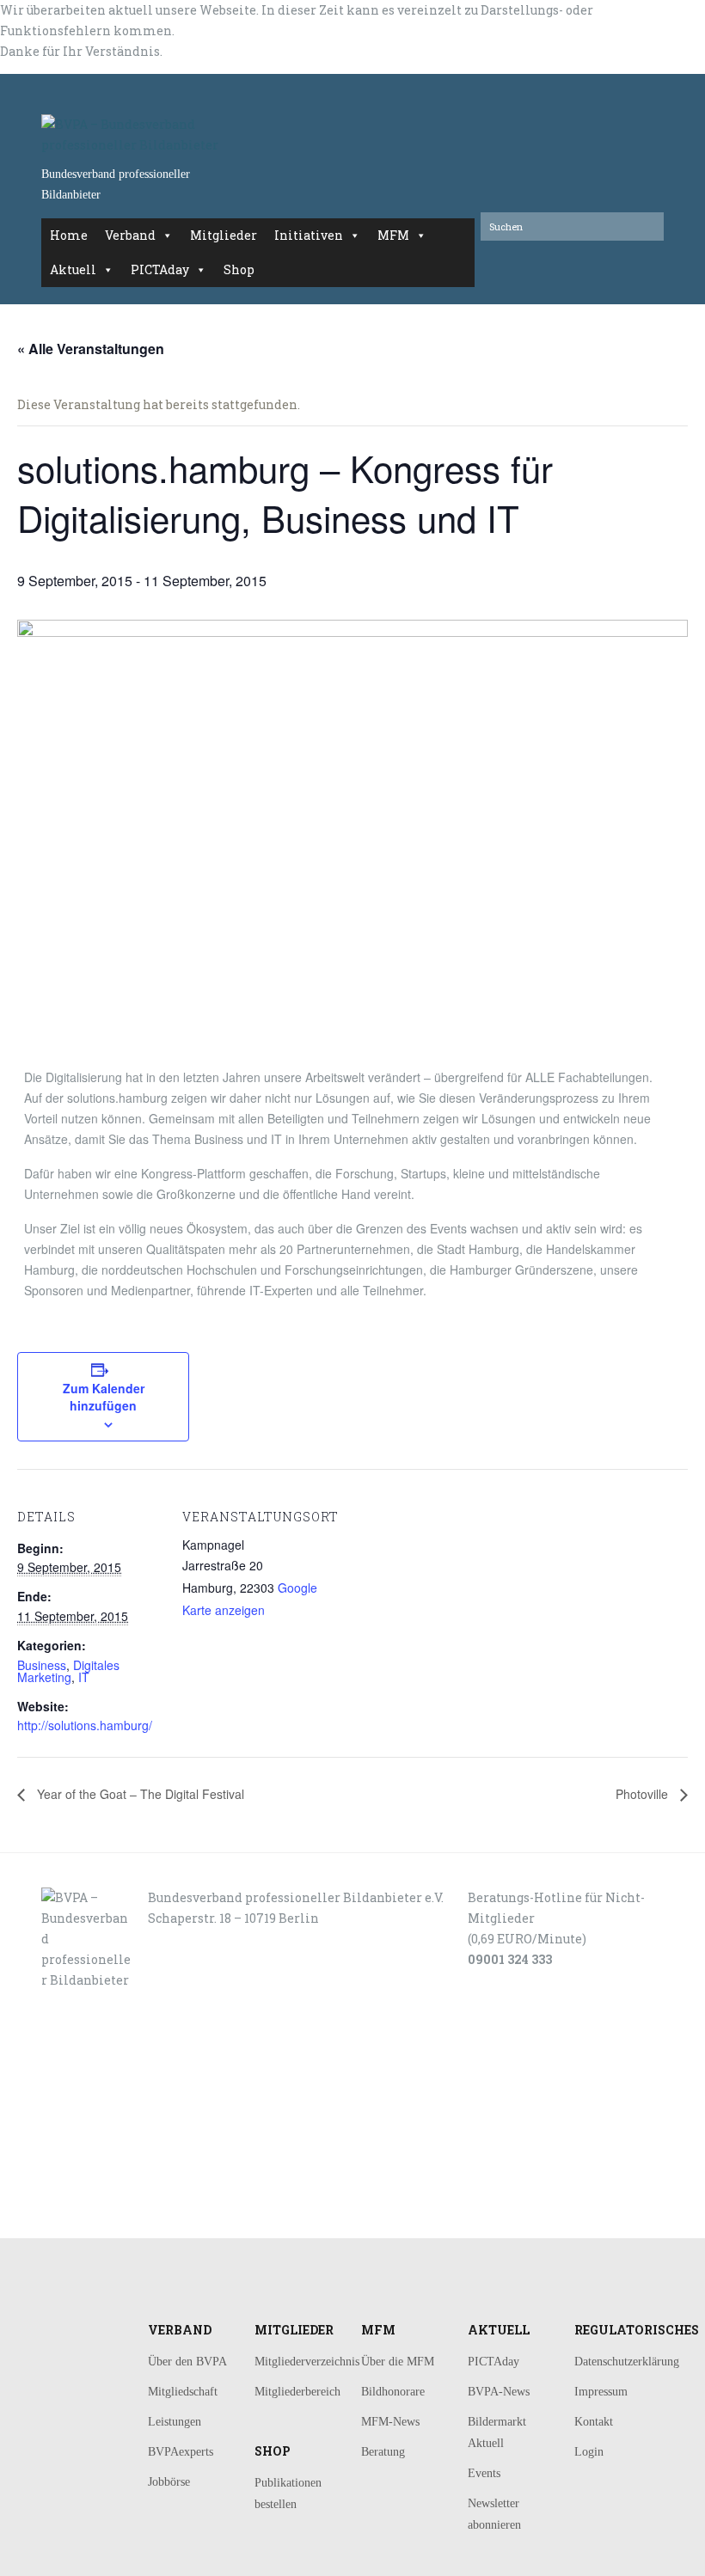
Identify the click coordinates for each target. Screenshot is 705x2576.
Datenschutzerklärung (627, 2362)
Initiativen (309, 235)
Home (69, 235)
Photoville (644, 1794)
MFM (393, 235)
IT (84, 1677)
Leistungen (175, 2422)
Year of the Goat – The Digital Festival (139, 1794)
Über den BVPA (187, 2362)
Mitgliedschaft (183, 2392)
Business (42, 1665)
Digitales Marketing (68, 1671)
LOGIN (96, 2219)
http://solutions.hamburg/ (85, 1725)
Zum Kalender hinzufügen (104, 1397)
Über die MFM (398, 2362)
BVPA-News (499, 2392)
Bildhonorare (393, 2392)
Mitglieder (224, 235)
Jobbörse (169, 2482)
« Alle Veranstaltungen (91, 349)
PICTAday (160, 269)
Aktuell (73, 269)
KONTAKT (102, 2112)
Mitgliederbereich (297, 2392)
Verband (130, 235)
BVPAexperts (181, 2452)
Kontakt (594, 2422)
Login (589, 2452)
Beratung (383, 2452)
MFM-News (390, 2422)
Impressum (601, 2392)
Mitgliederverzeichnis (307, 2362)
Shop (239, 269)
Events (484, 2473)
